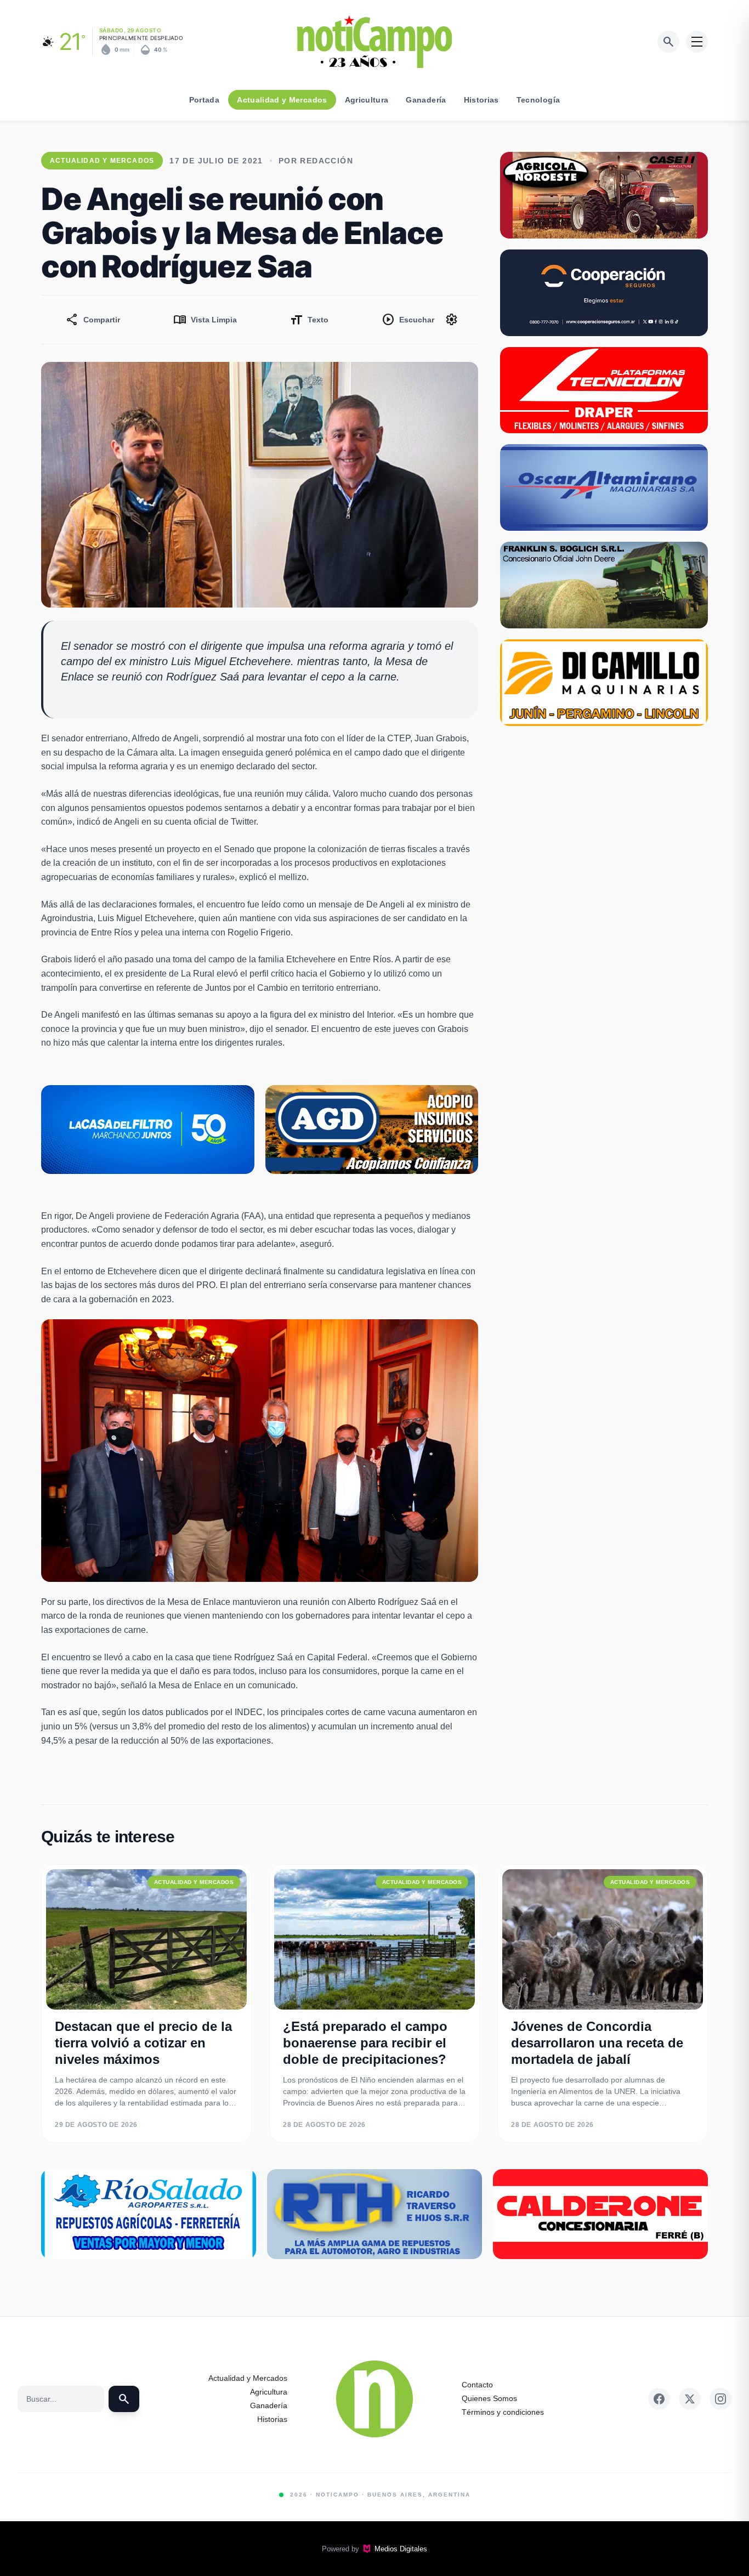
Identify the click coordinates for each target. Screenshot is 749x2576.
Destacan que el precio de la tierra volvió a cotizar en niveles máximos (143, 2043)
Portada (204, 100)
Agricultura (367, 100)
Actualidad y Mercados (282, 100)
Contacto (477, 2385)
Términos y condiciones (503, 2412)
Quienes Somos (489, 2398)
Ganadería (426, 100)
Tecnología (538, 100)
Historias (481, 100)
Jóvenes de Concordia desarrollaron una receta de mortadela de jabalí (597, 2043)
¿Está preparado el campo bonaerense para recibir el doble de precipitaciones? (365, 2043)
